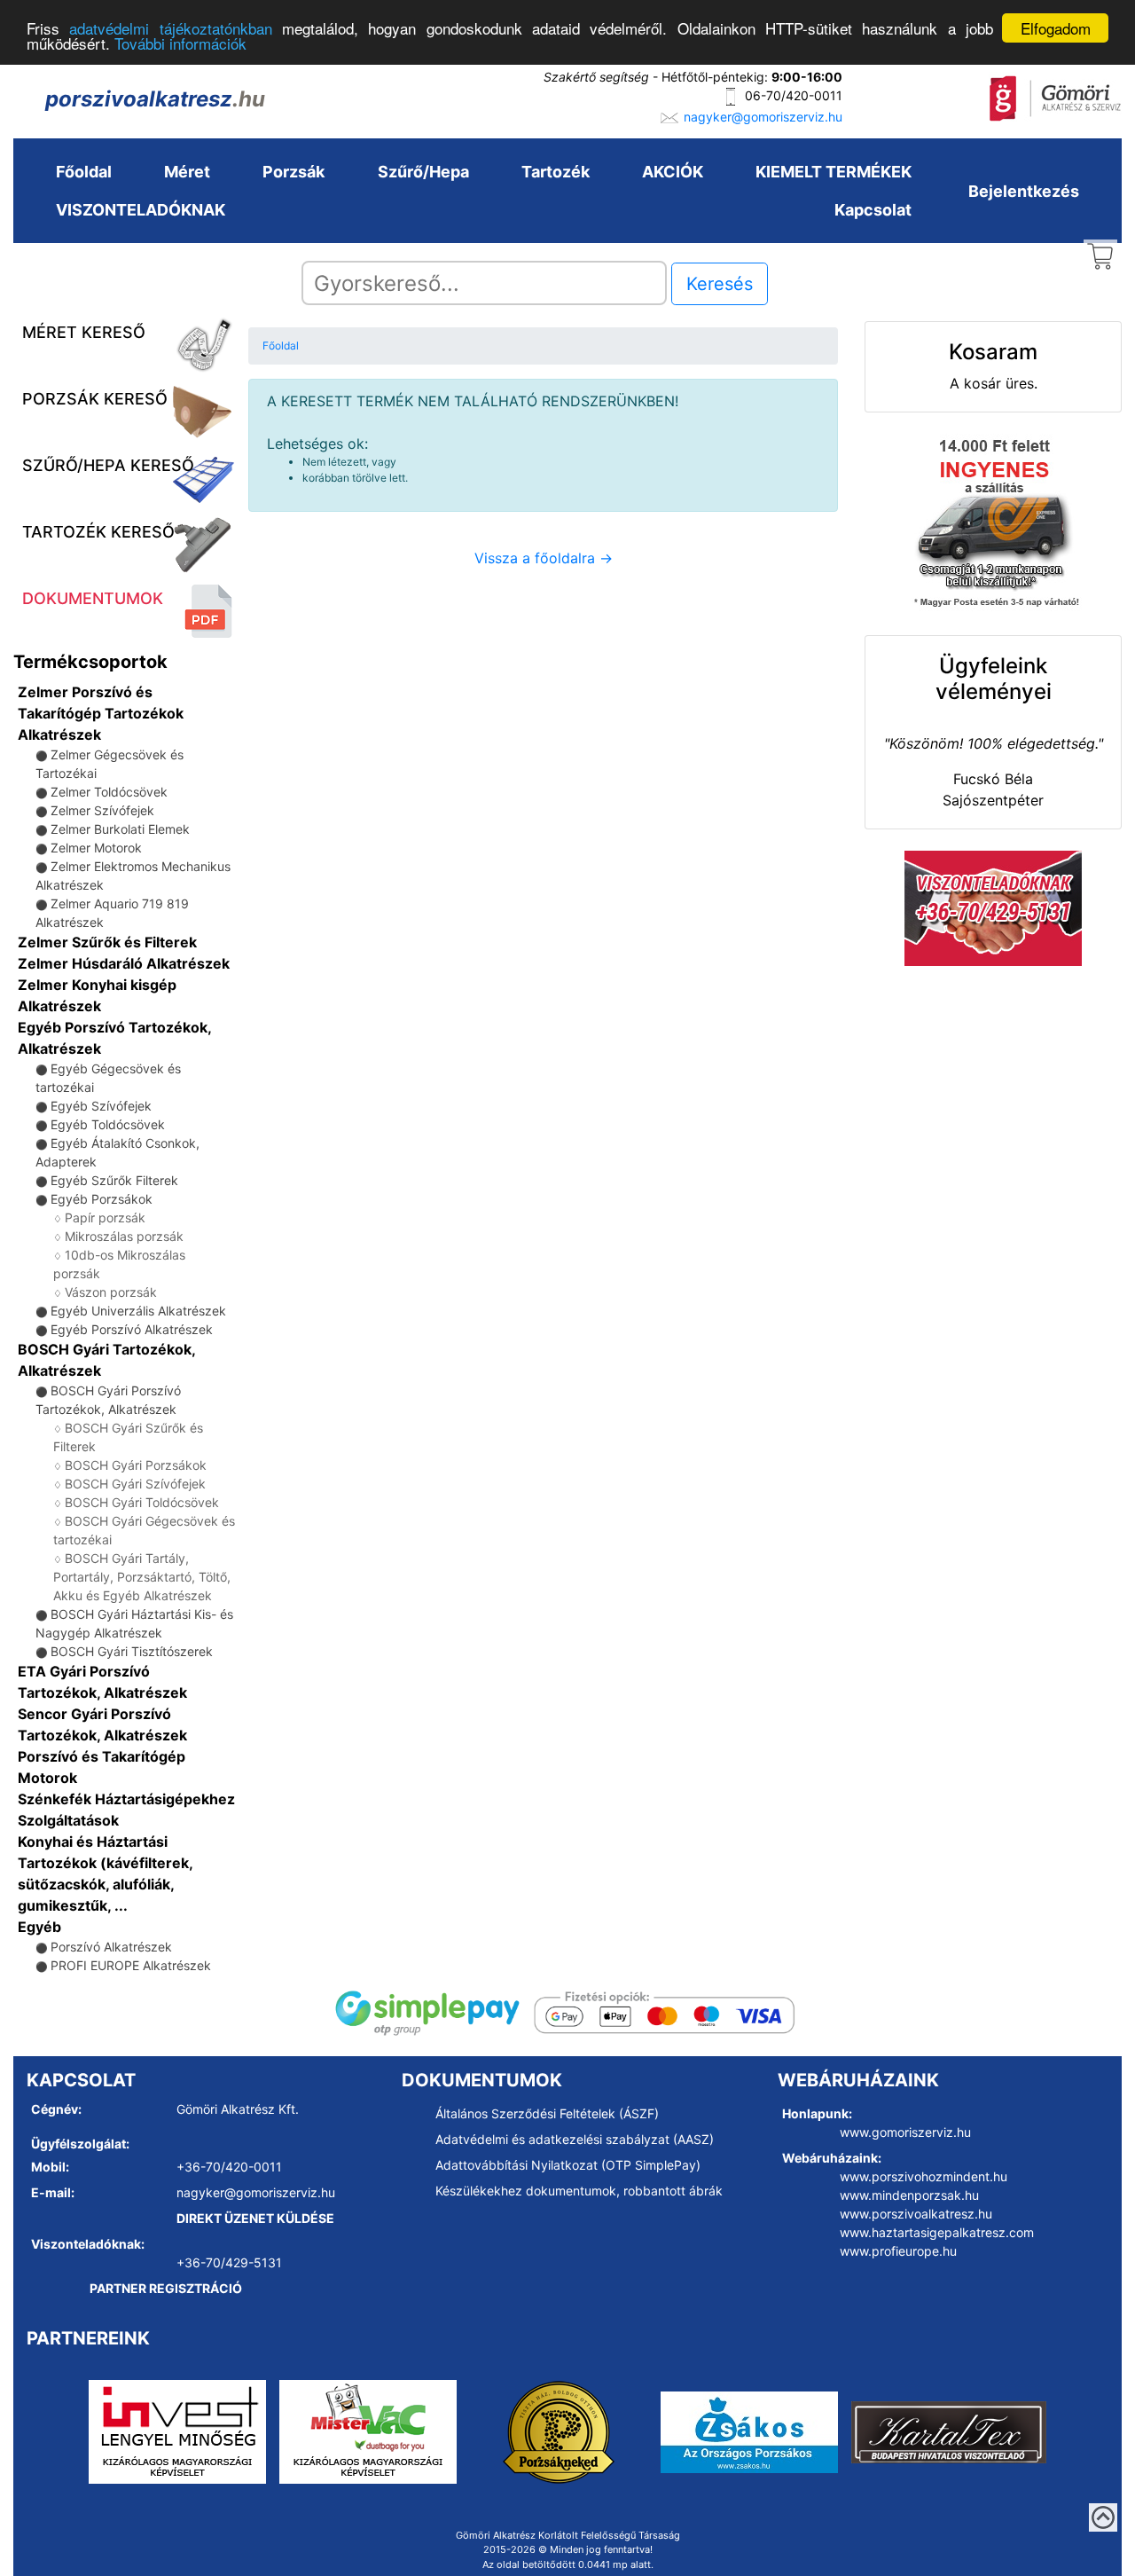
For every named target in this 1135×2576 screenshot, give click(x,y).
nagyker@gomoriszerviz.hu (763, 117)
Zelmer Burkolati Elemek (120, 829)
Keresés (720, 284)
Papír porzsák (105, 1217)
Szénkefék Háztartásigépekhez (126, 1799)
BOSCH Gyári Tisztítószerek (132, 1651)
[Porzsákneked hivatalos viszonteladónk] (559, 2431)
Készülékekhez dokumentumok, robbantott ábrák (579, 2191)
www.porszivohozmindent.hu (924, 2176)
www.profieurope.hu (898, 2251)
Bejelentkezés (1024, 191)
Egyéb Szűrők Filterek (114, 1180)
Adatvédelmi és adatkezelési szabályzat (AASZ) (575, 2139)
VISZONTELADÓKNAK (141, 210)
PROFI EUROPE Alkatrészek (131, 1965)
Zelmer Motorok (96, 848)
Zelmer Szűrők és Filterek (107, 942)
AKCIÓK (673, 172)
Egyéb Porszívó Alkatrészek (132, 1329)
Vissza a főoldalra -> (544, 558)
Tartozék (556, 172)
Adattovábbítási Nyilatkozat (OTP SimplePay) (568, 2165)
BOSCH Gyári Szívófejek (135, 1484)
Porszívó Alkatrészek (111, 1947)
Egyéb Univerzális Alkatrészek (138, 1311)
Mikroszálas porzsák (124, 1236)
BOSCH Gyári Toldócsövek (142, 1502)
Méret (187, 172)
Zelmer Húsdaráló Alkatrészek (124, 963)
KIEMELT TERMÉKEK (834, 172)
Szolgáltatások (68, 1820)
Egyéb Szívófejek (101, 1106)
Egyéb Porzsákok (102, 1199)
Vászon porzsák (111, 1292)
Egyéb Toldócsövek (108, 1124)
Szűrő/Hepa (423, 172)
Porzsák (294, 172)
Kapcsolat (873, 210)
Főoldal (84, 172)
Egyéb (39, 1927)
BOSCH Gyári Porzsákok (136, 1465)
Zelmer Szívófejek (102, 810)
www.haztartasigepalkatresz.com (937, 2232)
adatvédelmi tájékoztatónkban (170, 29)
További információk (180, 44)
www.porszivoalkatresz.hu (916, 2214)
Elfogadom (1056, 28)
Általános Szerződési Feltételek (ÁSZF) (547, 2113)
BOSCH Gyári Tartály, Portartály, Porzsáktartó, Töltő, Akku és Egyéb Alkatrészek (142, 1577)
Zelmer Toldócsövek (109, 792)
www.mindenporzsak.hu (909, 2195)
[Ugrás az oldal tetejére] (1103, 2517)
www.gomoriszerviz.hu (905, 2132)
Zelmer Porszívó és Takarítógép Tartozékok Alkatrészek (101, 713)
